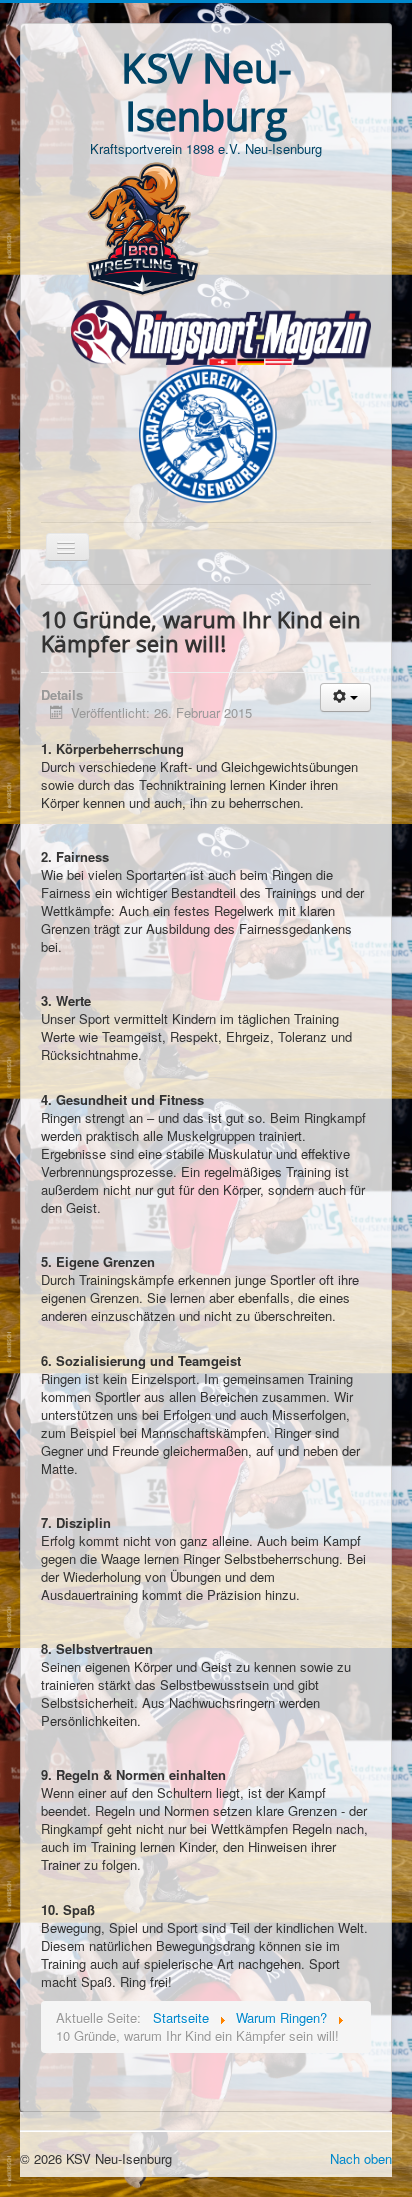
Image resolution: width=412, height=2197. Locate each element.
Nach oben (361, 2158)
